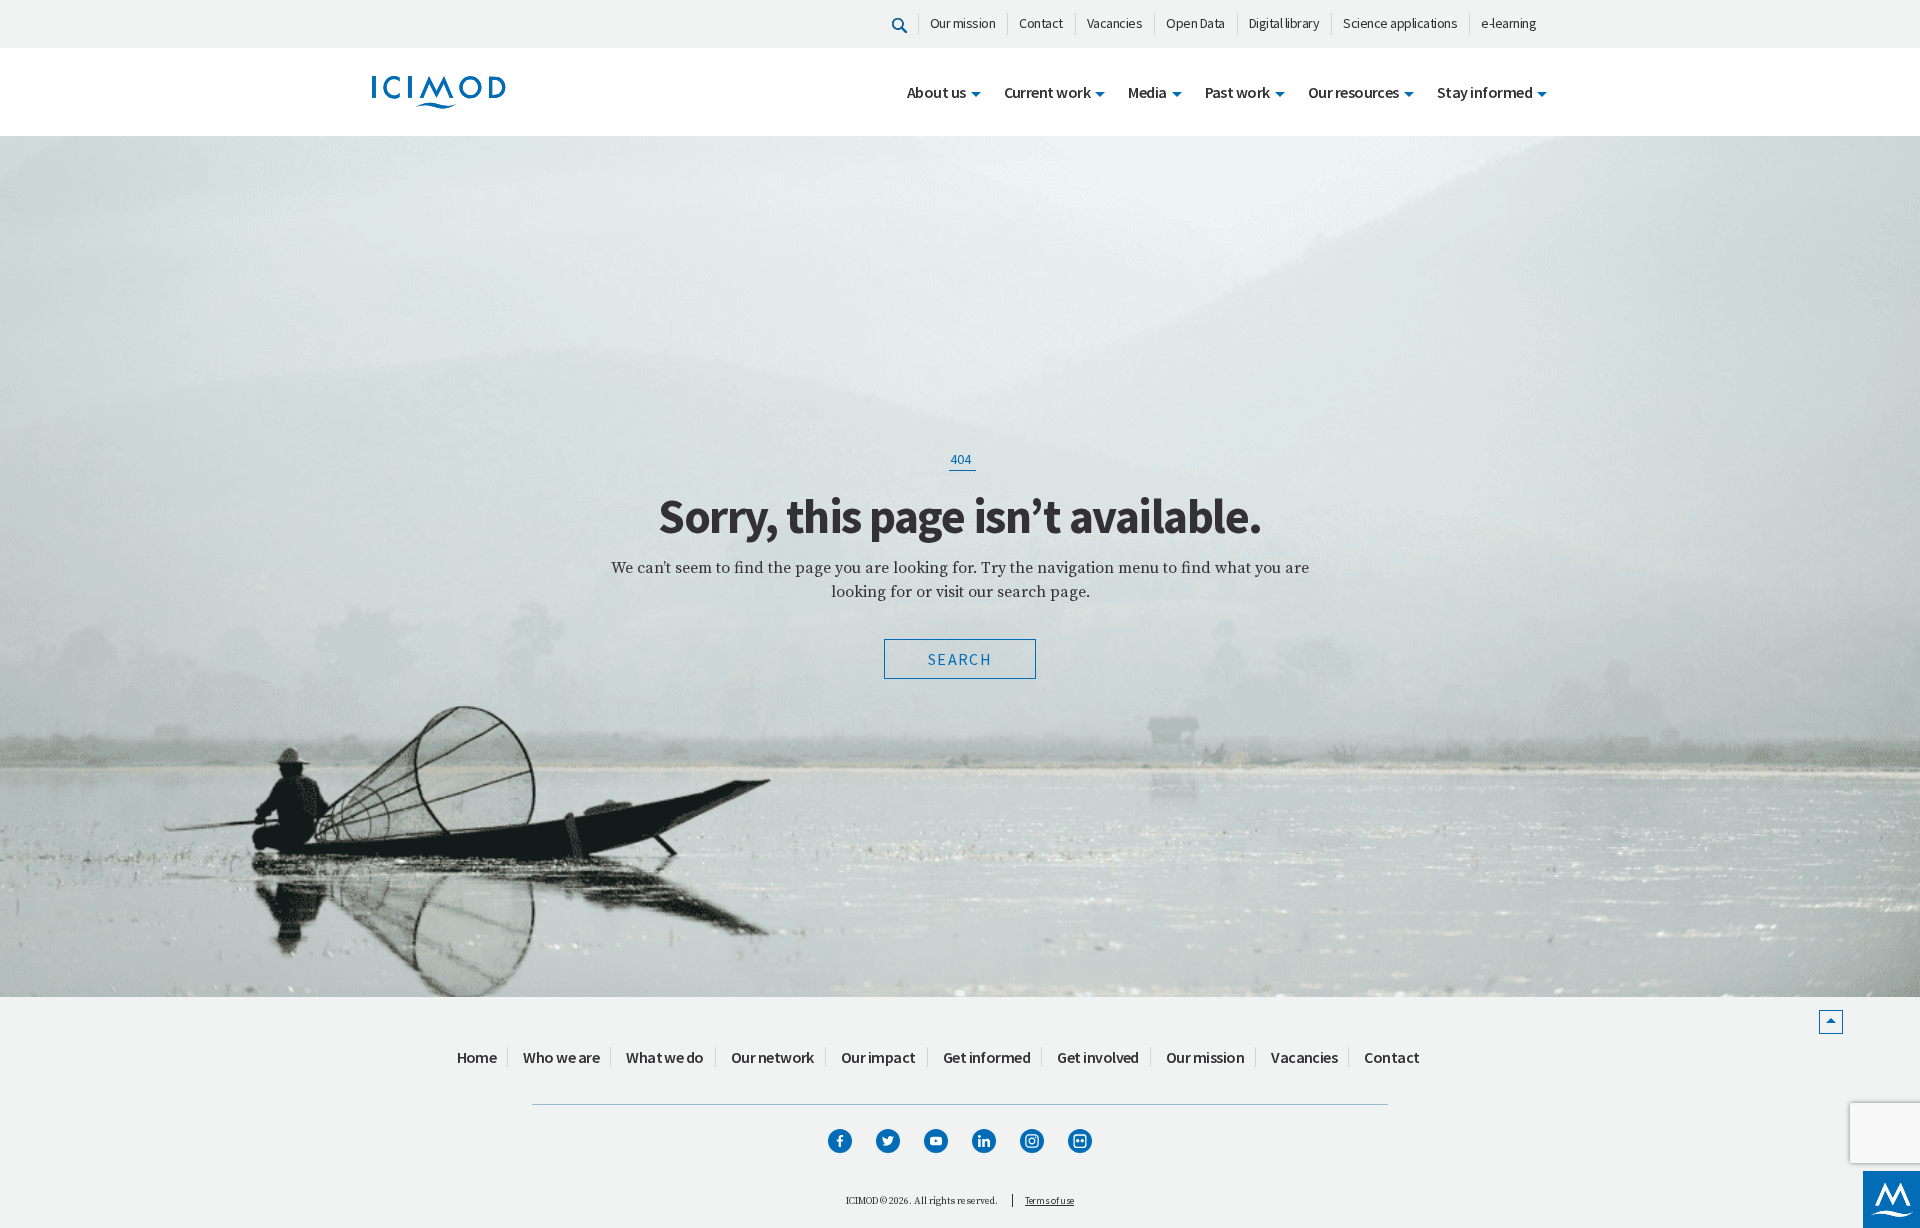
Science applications (1400, 23)
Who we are (561, 1057)
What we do (665, 1057)
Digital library (1284, 23)
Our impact (878, 1057)
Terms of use (1049, 1200)
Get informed (987, 1057)
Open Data (1195, 23)
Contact (1041, 23)
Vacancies (1115, 23)
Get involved (1098, 1057)
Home (477, 1057)
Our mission (963, 23)
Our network (772, 1057)
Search (960, 659)
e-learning (1508, 23)
